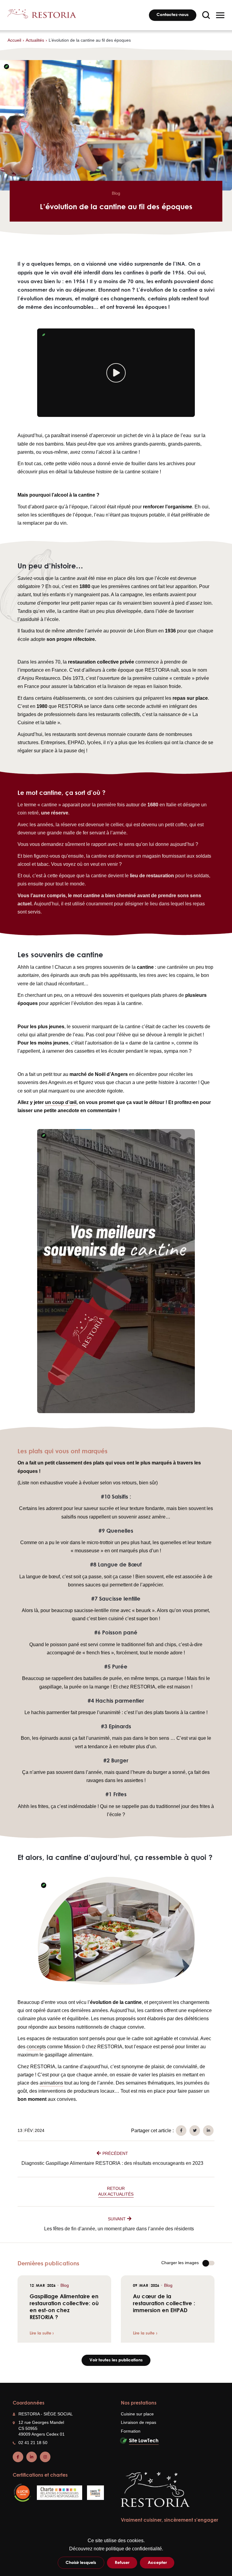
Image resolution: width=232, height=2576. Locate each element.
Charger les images (180, 2263)
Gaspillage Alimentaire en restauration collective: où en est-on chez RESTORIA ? (64, 2307)
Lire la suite (40, 2333)
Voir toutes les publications (116, 2360)
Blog (116, 193)
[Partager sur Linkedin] (208, 2131)
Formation (131, 2431)
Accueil (14, 40)
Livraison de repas (139, 2422)
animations (51, 2083)
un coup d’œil (61, 1102)
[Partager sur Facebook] (181, 2131)
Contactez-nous (172, 14)
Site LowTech (144, 2440)
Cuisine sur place (137, 2414)
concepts (36, 2047)
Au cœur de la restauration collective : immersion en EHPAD (165, 2303)
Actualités (35, 40)
